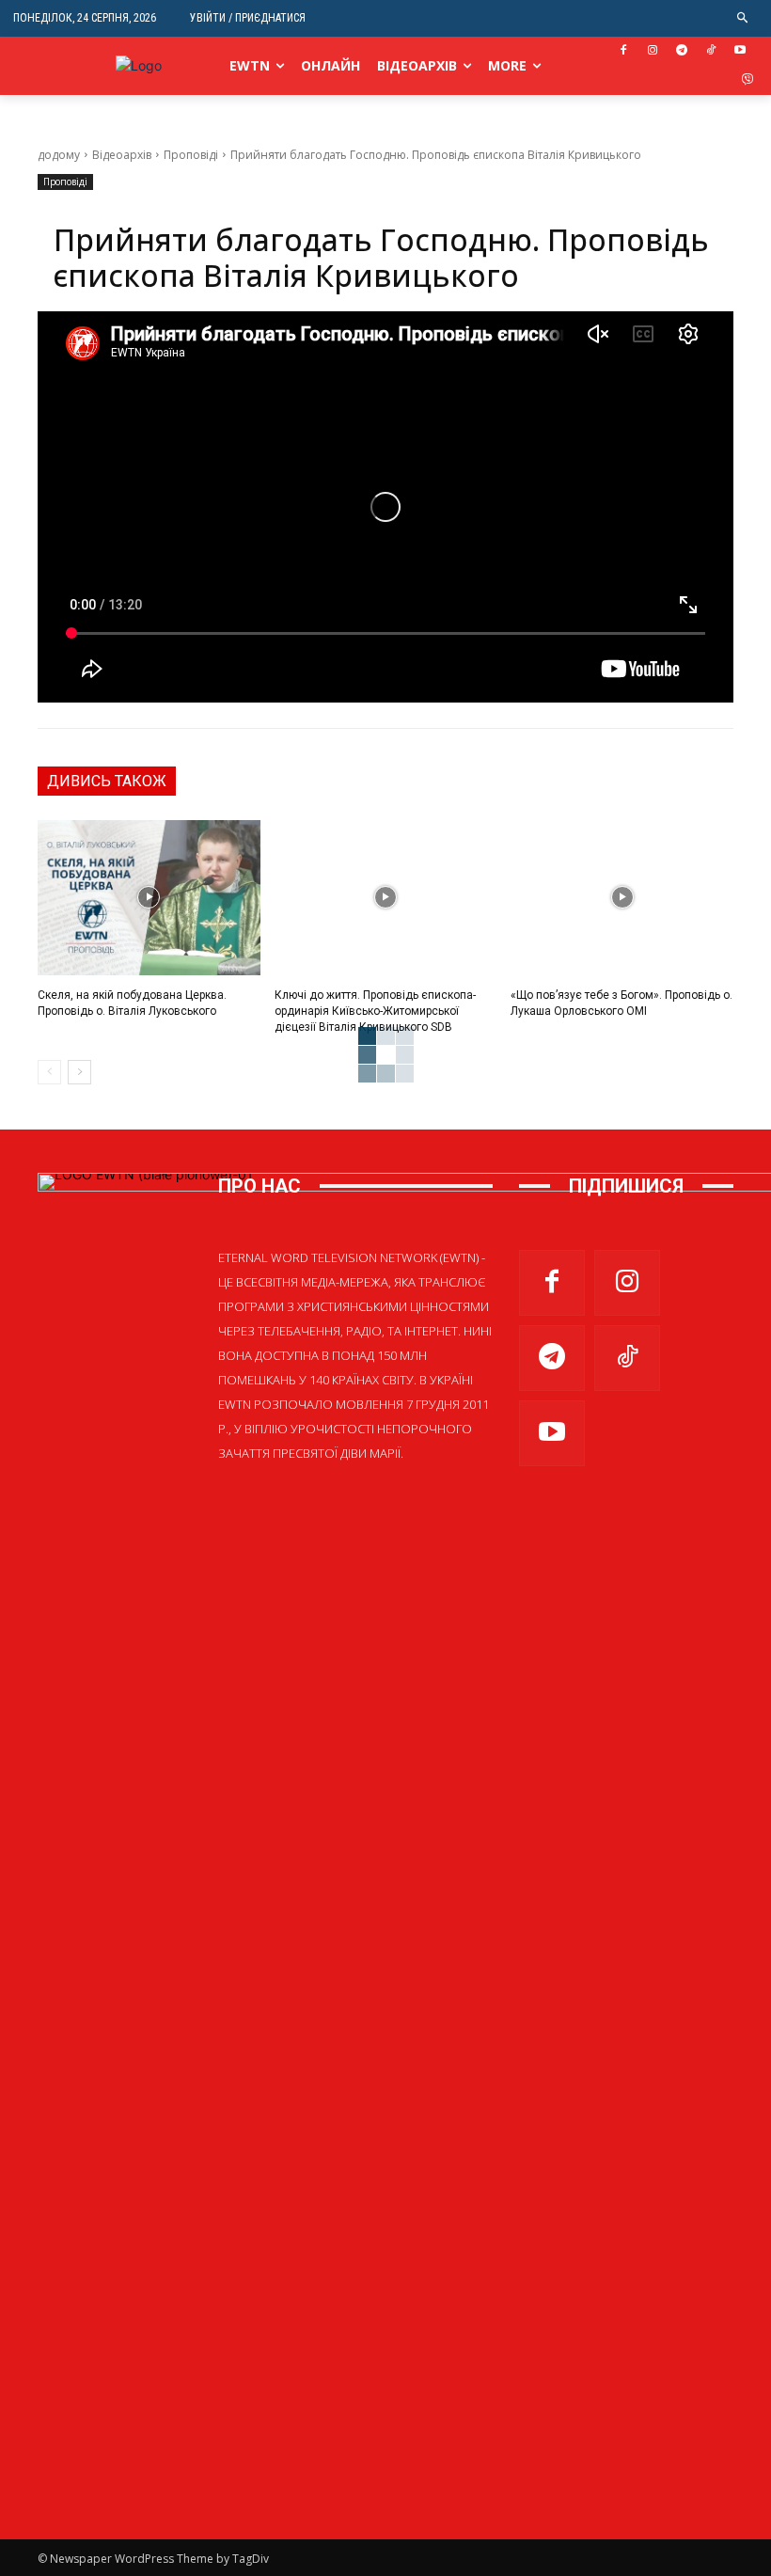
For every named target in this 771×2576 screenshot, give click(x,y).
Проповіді (191, 155)
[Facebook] (624, 51)
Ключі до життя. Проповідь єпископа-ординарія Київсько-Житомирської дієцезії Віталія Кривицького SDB (375, 1011)
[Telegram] (682, 51)
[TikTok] (710, 51)
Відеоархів (122, 155)
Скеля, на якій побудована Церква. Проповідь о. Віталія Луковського (132, 1003)
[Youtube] (740, 51)
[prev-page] (49, 1072)
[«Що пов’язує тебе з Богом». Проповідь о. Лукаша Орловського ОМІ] (622, 898)
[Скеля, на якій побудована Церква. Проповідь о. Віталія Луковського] (149, 898)
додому (59, 155)
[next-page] (79, 1072)
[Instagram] (653, 51)
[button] (743, 18)
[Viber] (747, 80)
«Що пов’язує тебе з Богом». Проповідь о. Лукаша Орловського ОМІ (622, 1003)
